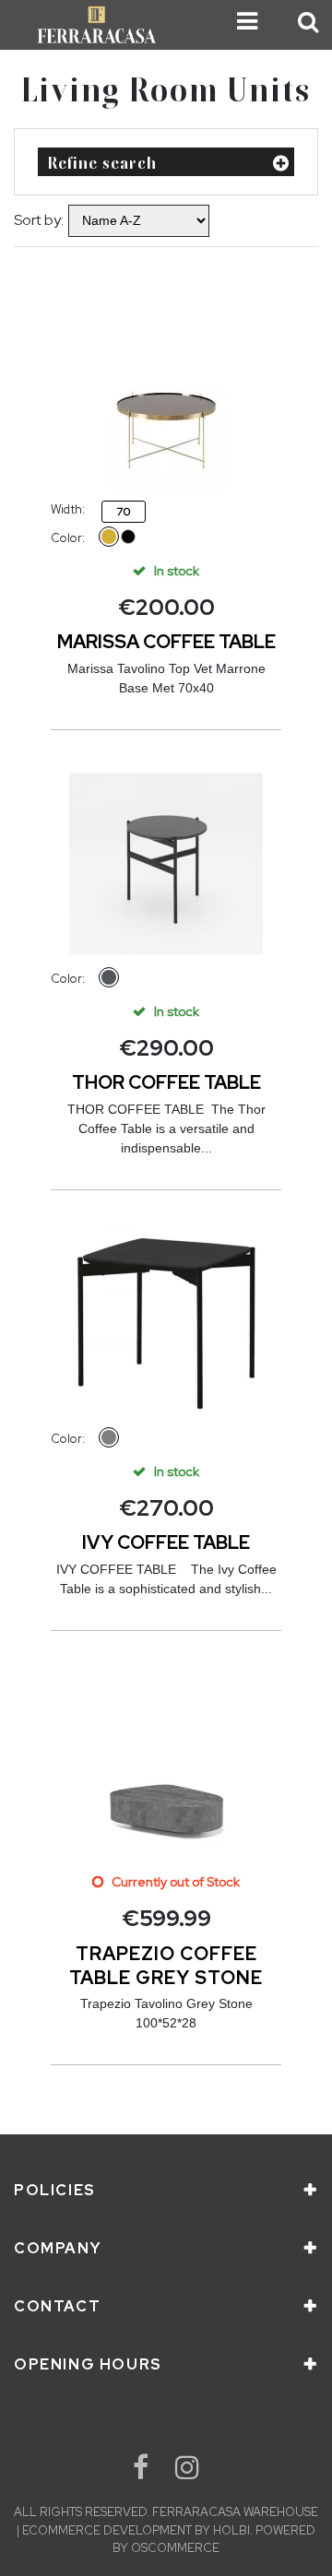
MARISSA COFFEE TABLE (166, 642)
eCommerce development (107, 2530)
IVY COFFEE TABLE (166, 1542)
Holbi (231, 2530)
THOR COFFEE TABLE (166, 1082)
